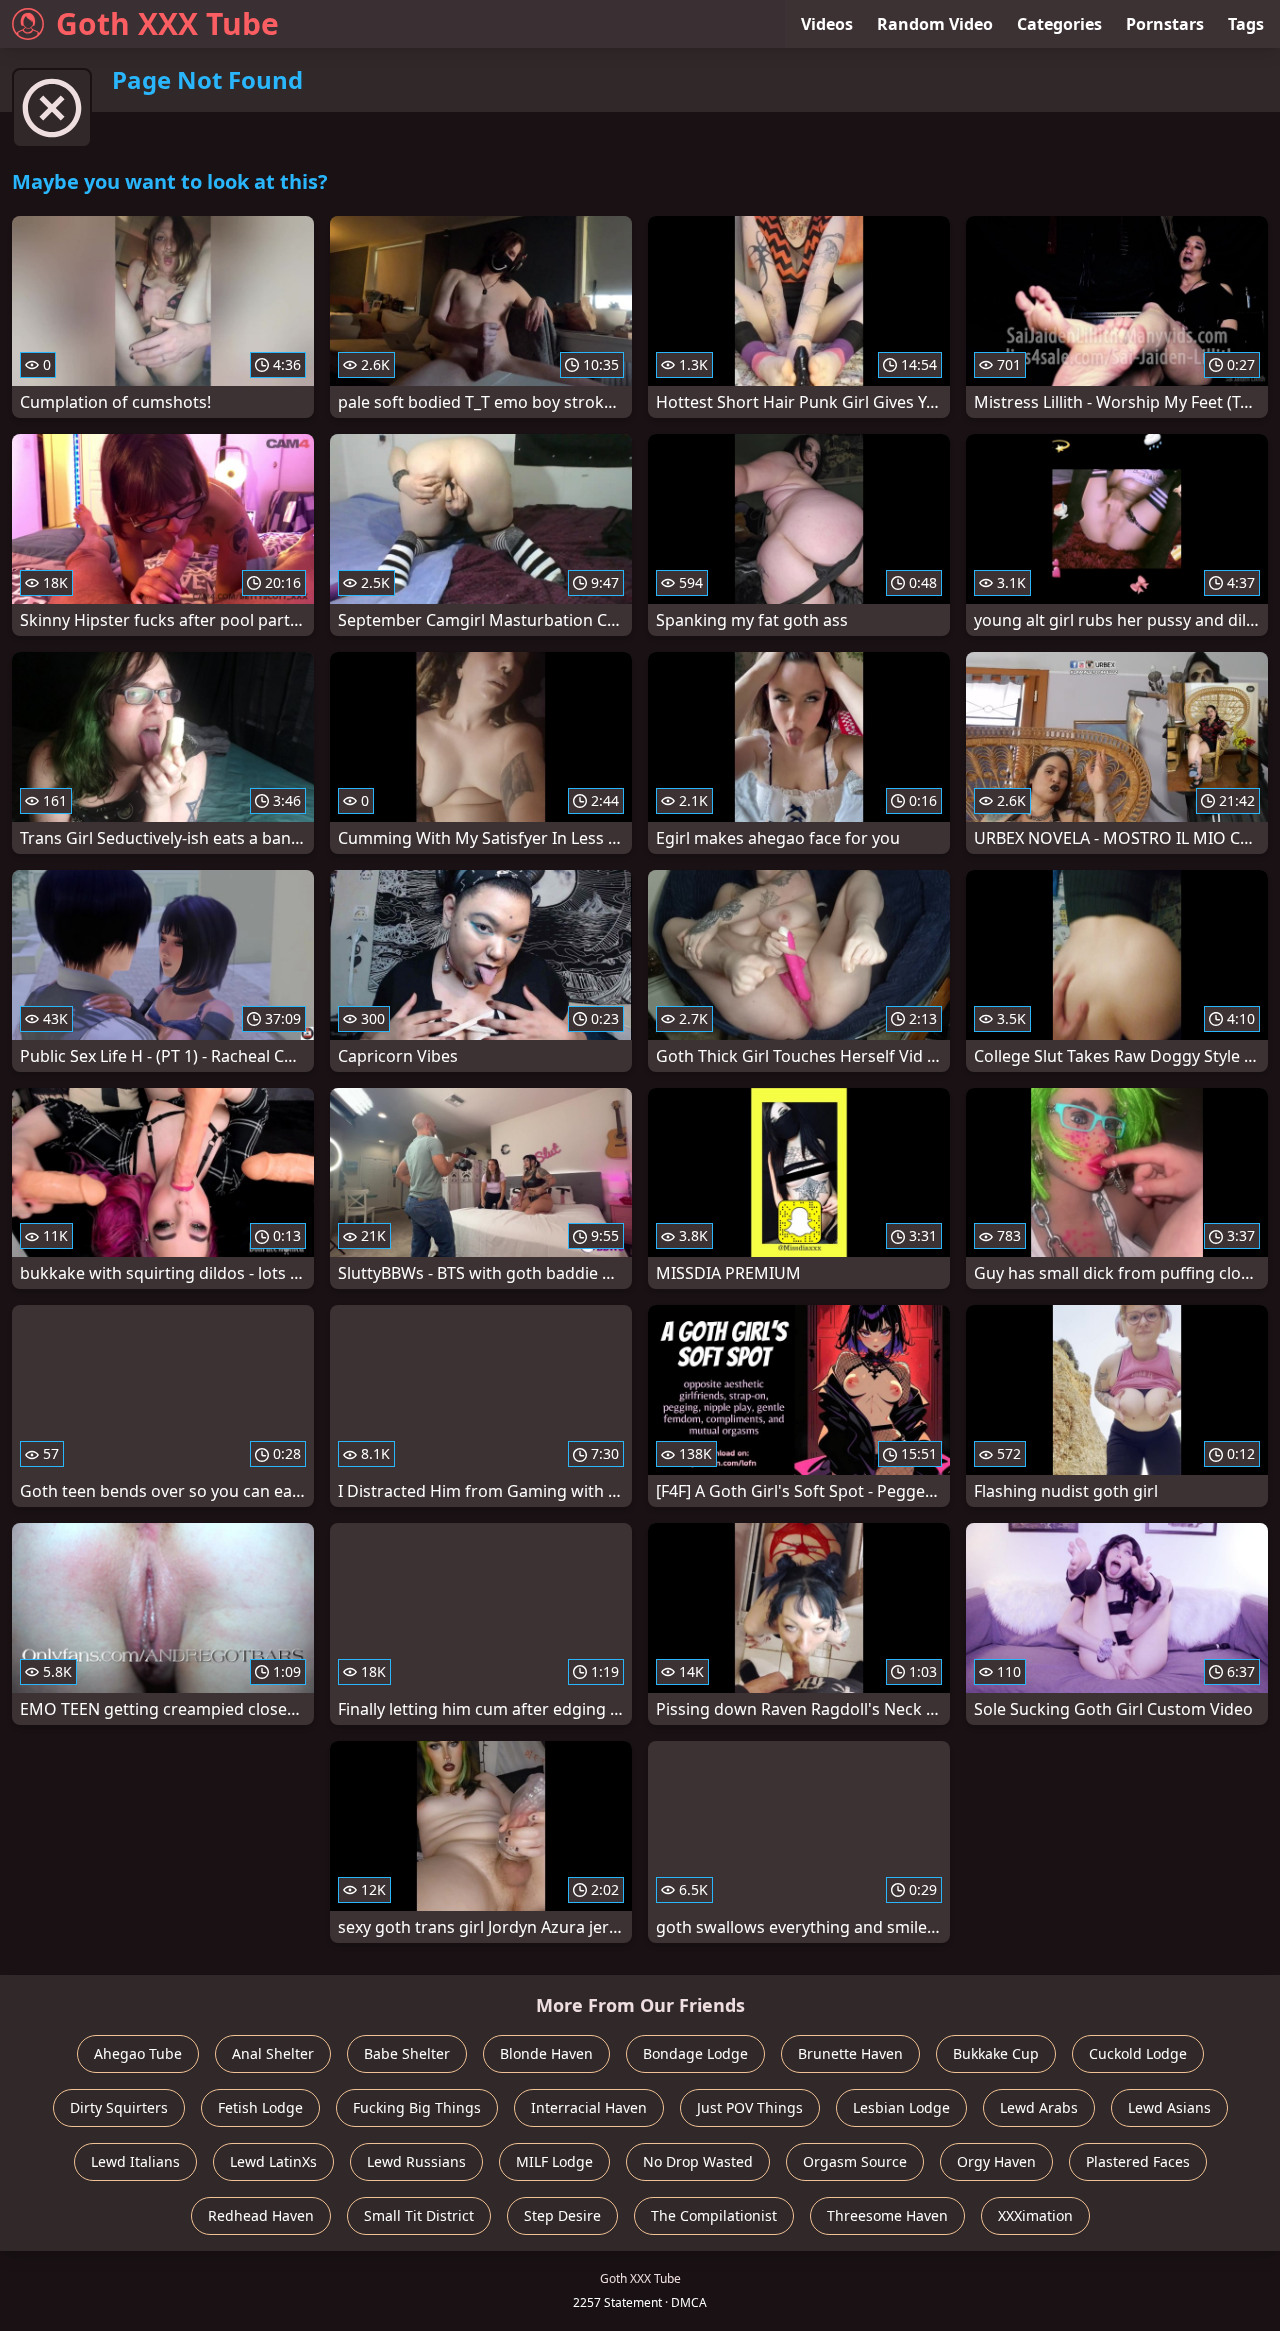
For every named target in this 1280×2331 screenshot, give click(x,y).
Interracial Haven (589, 2107)
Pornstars (1165, 24)
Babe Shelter (407, 2053)
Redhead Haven (261, 2215)
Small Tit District (419, 2215)
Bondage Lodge (695, 2053)
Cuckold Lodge (1138, 2053)
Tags (1246, 24)
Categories (1059, 24)
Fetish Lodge (260, 2107)
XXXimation (1035, 2215)
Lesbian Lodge (901, 2107)
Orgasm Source (855, 2161)
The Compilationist (714, 2215)
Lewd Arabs (1039, 2107)
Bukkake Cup (996, 2053)
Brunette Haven (850, 2053)
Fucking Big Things (417, 2107)
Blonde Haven (546, 2053)
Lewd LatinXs (273, 2161)
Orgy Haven (996, 2161)
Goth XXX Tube (167, 23)
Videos (827, 24)
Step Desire (562, 2215)
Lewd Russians (416, 2161)
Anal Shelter (273, 2053)
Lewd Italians (135, 2161)
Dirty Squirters (119, 2107)
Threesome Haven (887, 2215)
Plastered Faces (1138, 2161)
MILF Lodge (554, 2161)
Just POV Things (750, 2107)
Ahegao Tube (138, 2053)
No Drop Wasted (698, 2161)
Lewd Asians (1169, 2107)
